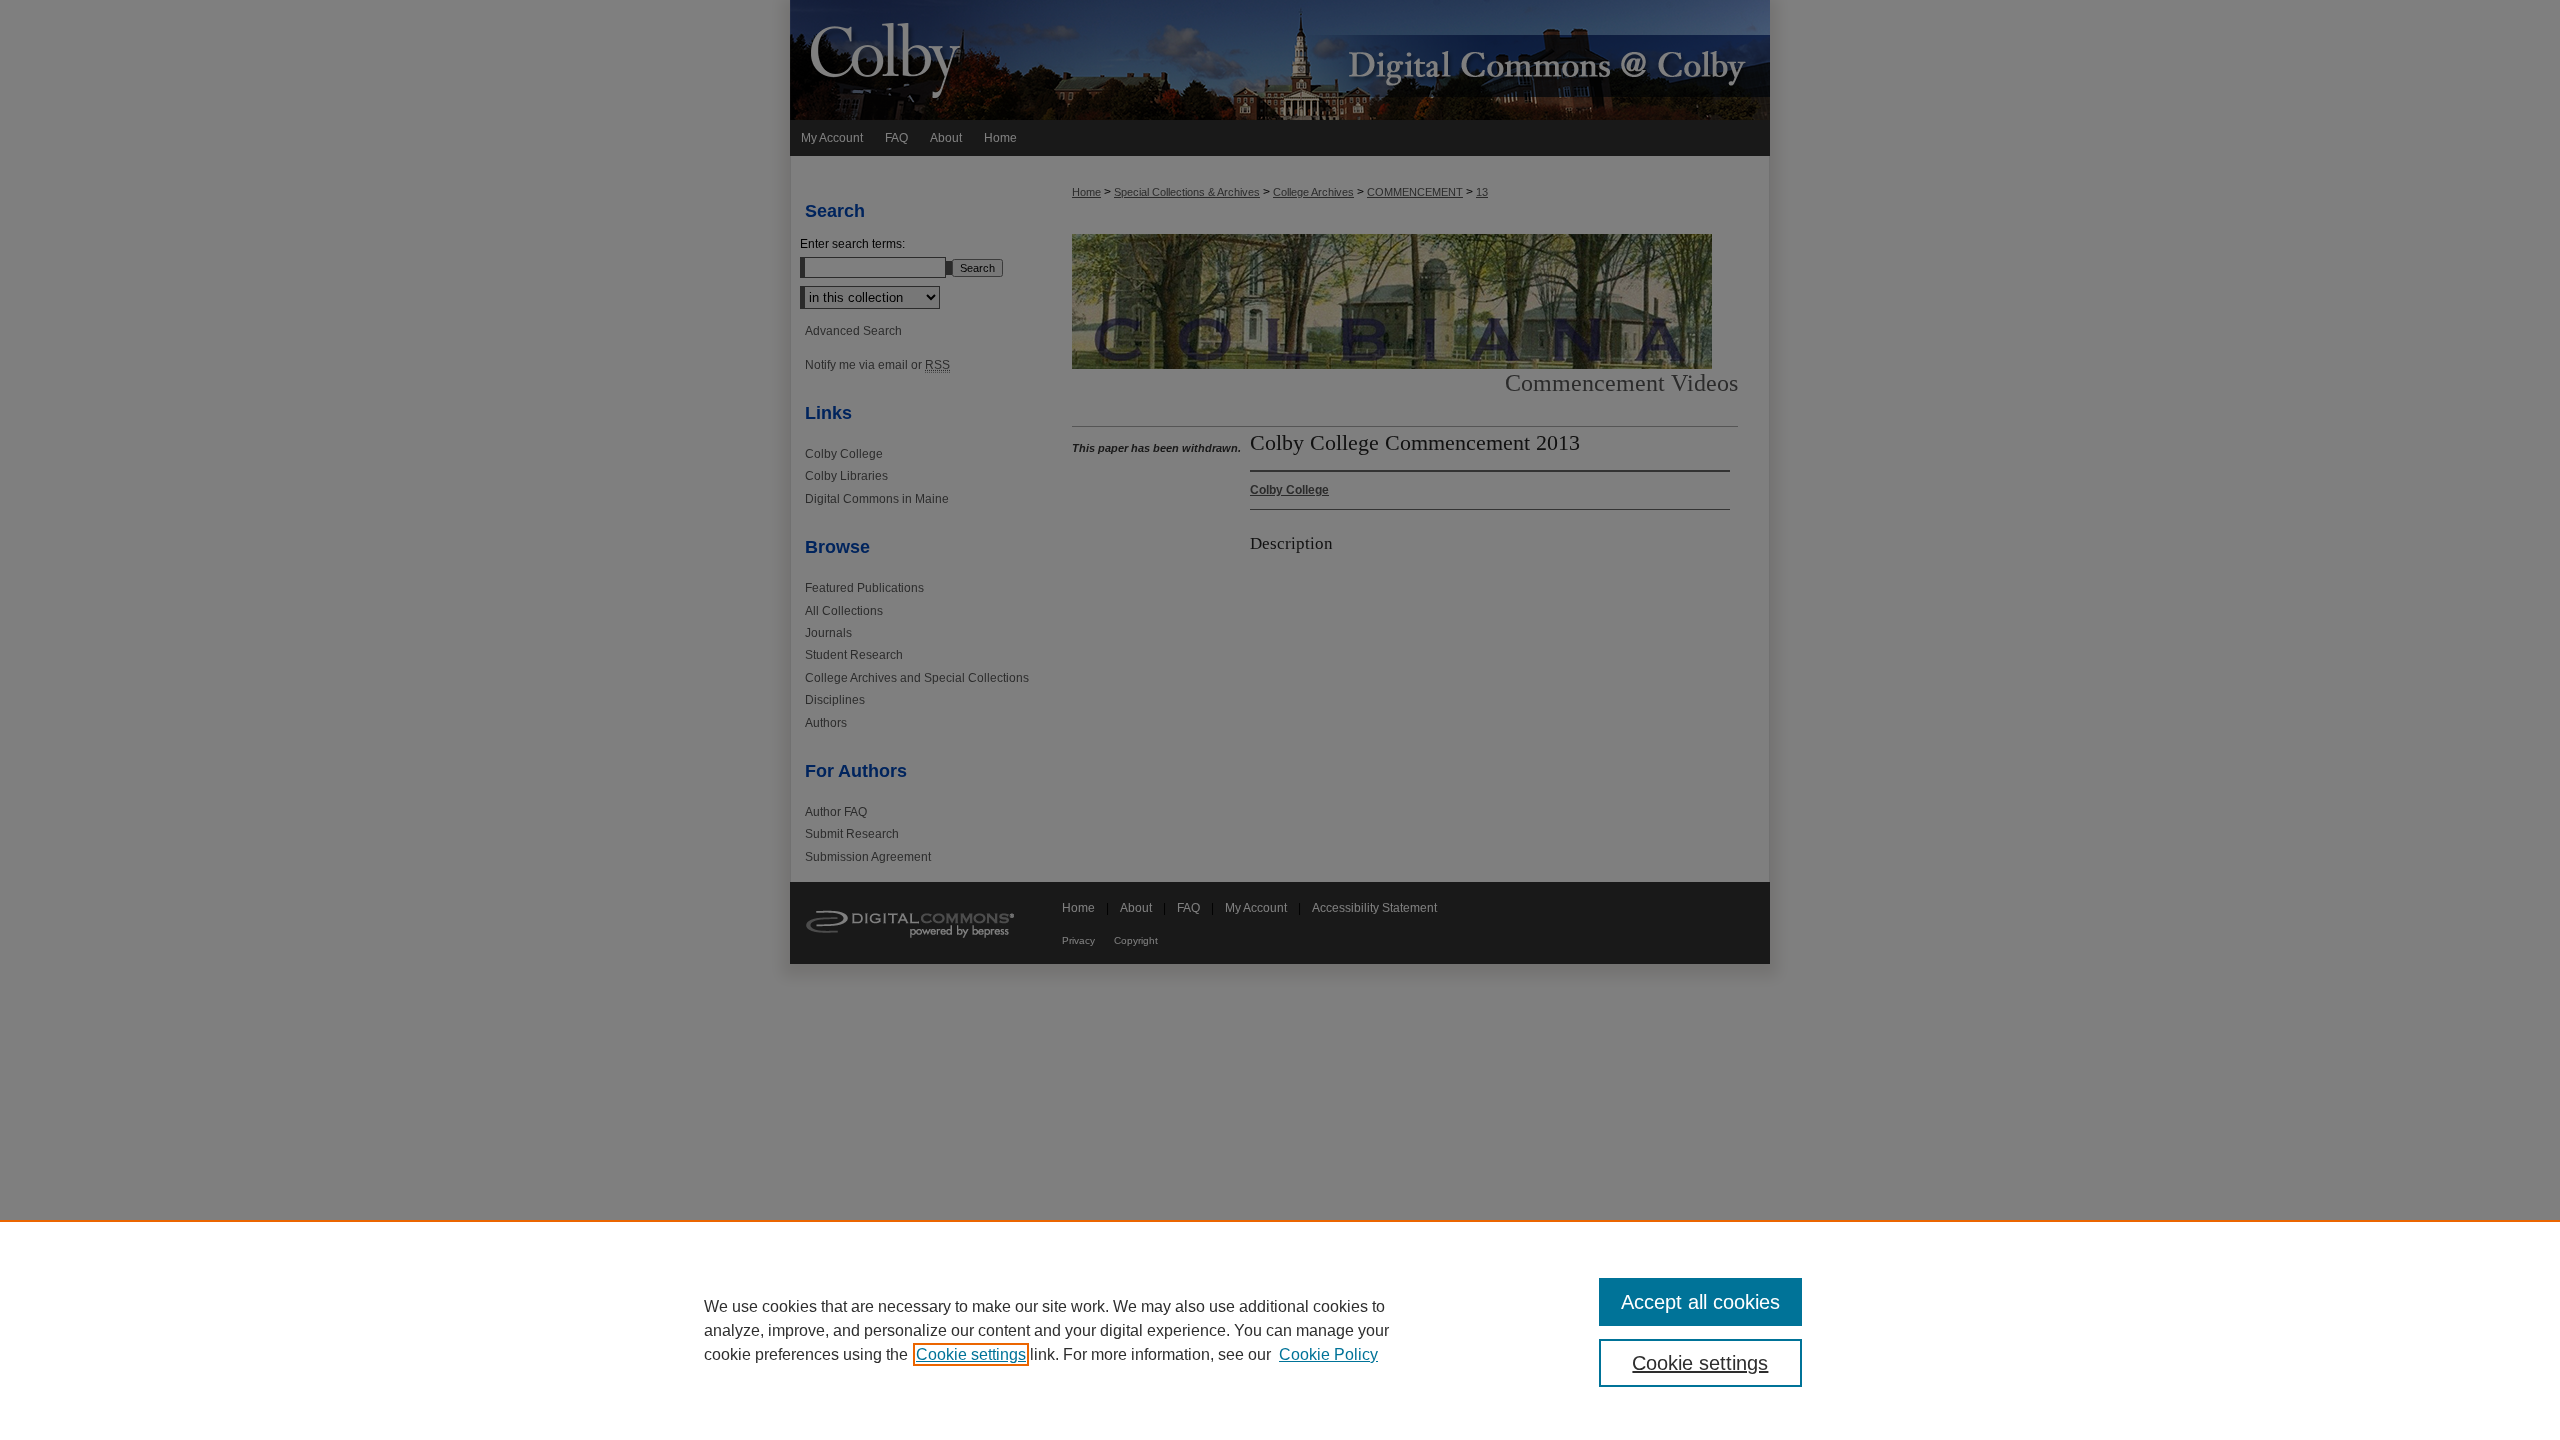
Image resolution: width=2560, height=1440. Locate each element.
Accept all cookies (1700, 1302)
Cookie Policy (1328, 1354)
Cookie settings (971, 1354)
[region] (1280, 1330)
